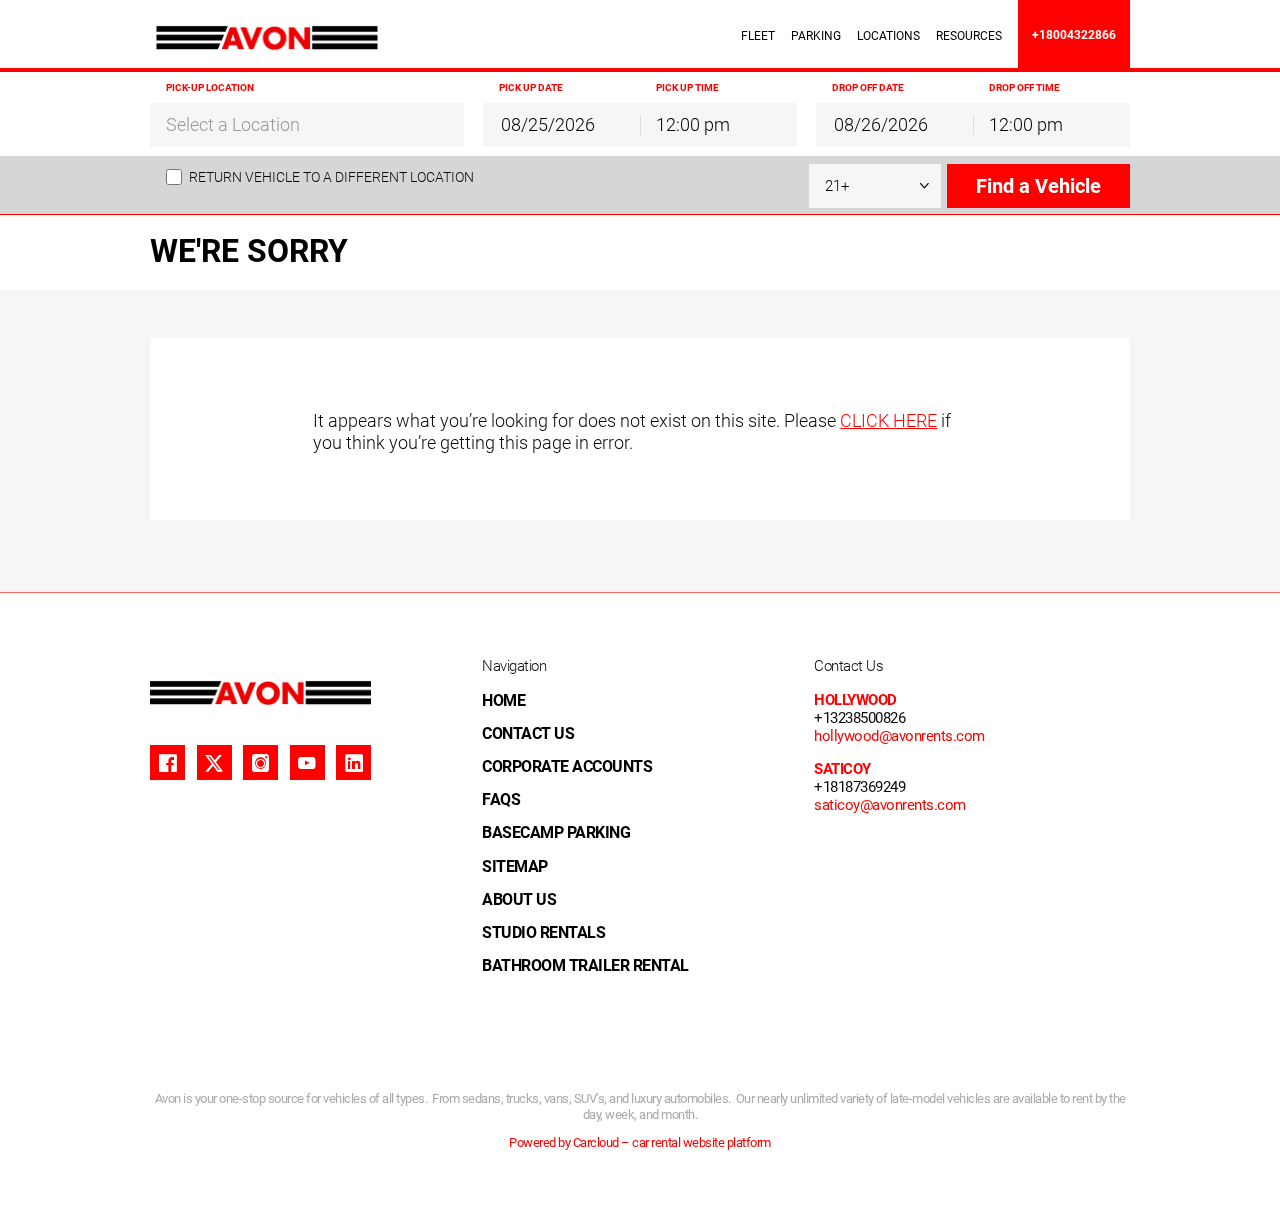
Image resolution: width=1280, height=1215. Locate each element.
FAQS (501, 799)
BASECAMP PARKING (556, 832)
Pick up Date (531, 87)
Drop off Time (1024, 87)
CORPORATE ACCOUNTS (567, 766)
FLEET (758, 36)
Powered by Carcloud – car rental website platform (640, 1142)
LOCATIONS (888, 36)
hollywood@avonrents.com (899, 736)
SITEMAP (515, 866)
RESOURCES (969, 36)
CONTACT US (528, 733)
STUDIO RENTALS (543, 932)
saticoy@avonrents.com (890, 805)
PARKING (816, 36)
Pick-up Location (210, 87)
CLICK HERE (888, 420)
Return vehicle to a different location (331, 177)
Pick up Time (687, 87)
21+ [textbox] (837, 186)
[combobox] (307, 124)
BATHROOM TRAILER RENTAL (585, 965)
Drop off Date (868, 87)
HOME (503, 700)
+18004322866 (1074, 35)
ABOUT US (519, 899)
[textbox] (307, 125)
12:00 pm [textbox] (693, 124)
